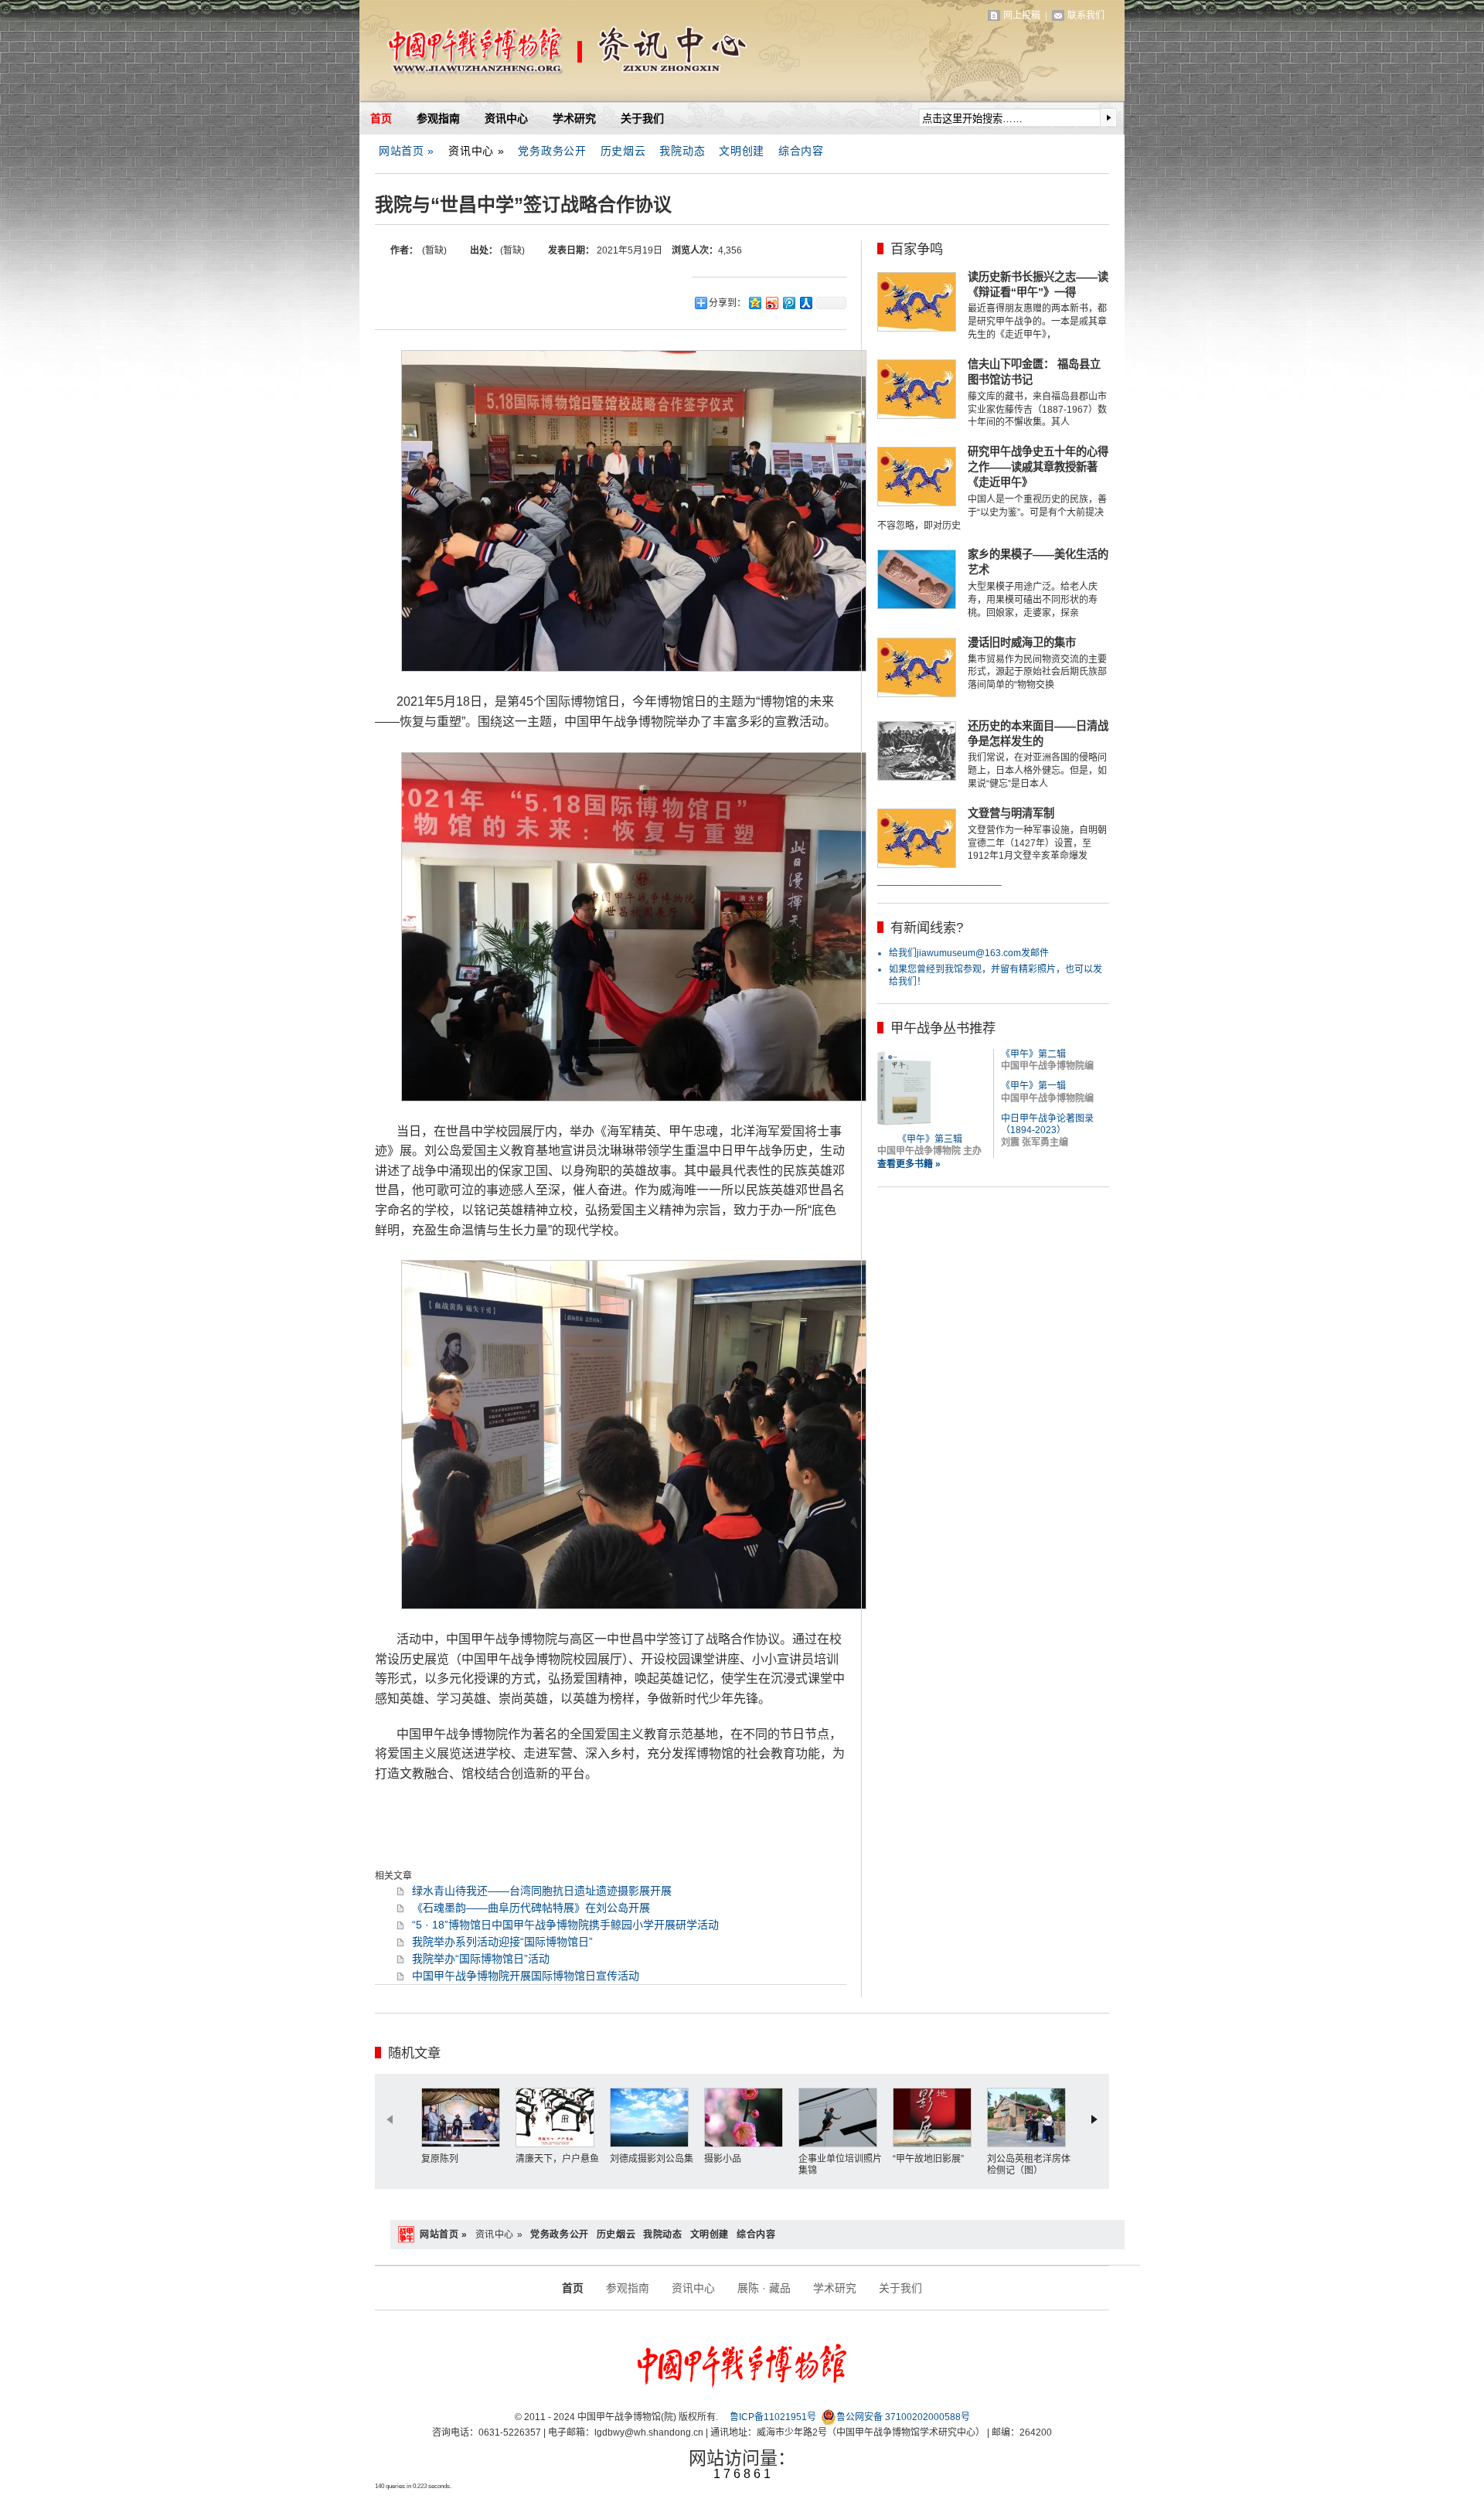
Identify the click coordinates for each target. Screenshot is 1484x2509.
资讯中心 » (476, 151)
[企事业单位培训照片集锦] (842, 2118)
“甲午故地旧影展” (928, 2159)
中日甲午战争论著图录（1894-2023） (1047, 1125)
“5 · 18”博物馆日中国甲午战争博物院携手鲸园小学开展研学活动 (565, 1925)
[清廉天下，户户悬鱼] (559, 2118)
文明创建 (742, 151)
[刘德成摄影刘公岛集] (653, 2118)
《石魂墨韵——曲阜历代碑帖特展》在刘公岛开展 (531, 1908)
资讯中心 (506, 118)
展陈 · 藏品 (764, 2288)
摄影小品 (723, 2159)
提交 (1108, 117)
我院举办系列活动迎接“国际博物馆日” (502, 1942)
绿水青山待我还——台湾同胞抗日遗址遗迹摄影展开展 (542, 1891)
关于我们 (642, 118)
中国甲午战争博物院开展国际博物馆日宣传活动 (526, 1976)
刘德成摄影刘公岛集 (652, 2159)
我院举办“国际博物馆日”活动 (481, 1959)
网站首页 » (407, 151)
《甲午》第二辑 (1033, 1054)
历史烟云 (623, 151)
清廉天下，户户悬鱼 (557, 2159)
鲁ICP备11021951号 (773, 2417)
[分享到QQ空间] (754, 303)
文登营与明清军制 (1011, 813)
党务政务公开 (552, 151)
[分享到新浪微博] (771, 303)
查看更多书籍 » (909, 1164)
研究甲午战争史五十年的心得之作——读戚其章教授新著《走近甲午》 (1038, 467)
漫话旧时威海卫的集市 (1022, 642)
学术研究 (574, 118)
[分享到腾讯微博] (788, 303)
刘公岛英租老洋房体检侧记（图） (1029, 2165)
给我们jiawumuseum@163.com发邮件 (969, 953)
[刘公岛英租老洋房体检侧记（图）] (1030, 2118)
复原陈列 (440, 2159)
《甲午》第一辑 (1033, 1086)
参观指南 (438, 118)
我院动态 (682, 151)
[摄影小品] (747, 2118)
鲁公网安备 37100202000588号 (903, 2417)
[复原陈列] (465, 2118)
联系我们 (1086, 15)
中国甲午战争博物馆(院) (540, 54)
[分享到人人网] (805, 303)
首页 (381, 118)
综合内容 (801, 151)
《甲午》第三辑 (930, 1139)
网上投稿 (1022, 15)
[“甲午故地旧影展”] (936, 2118)
